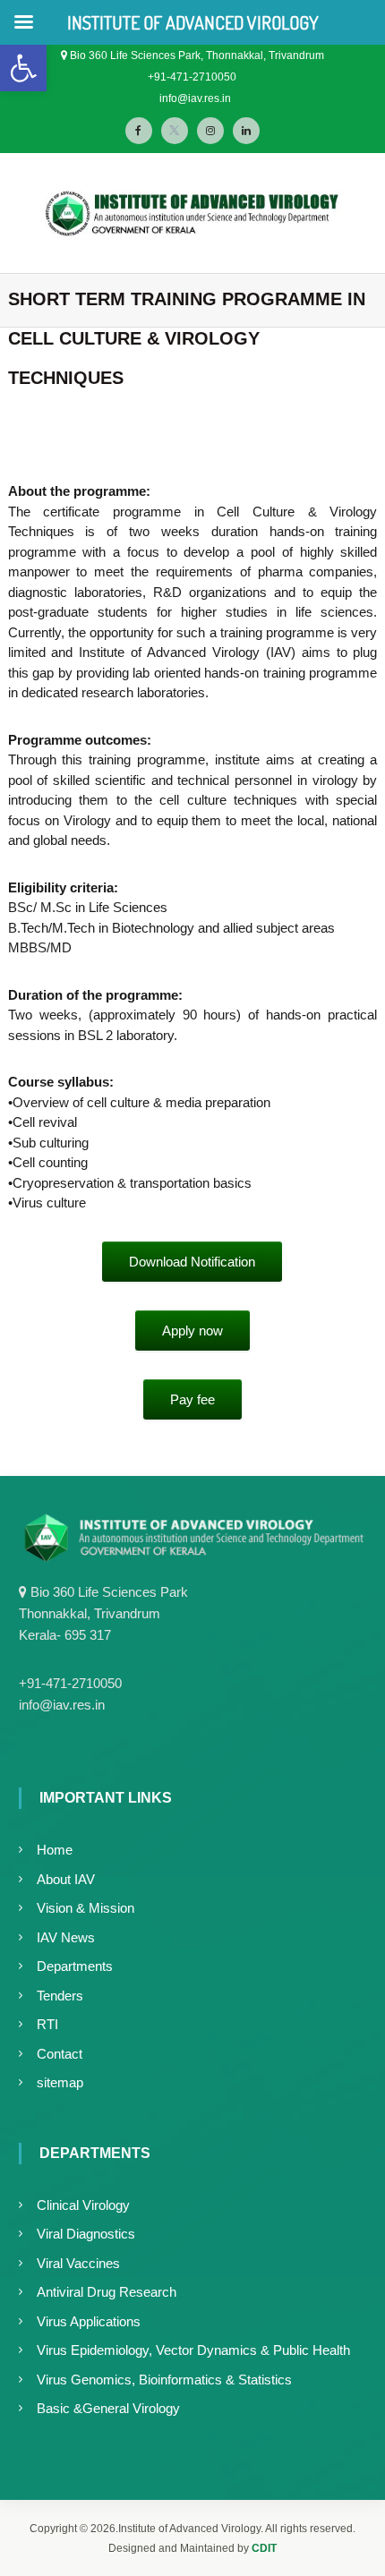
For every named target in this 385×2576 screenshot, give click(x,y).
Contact (60, 2054)
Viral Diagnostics (86, 2234)
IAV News (66, 1937)
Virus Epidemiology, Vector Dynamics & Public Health (193, 2350)
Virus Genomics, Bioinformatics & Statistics (164, 2380)
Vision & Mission (86, 1908)
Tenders (60, 1996)
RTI (47, 2024)
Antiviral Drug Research (107, 2292)
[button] (23, 68)
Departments (75, 1966)
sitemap (60, 2082)
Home (55, 1850)
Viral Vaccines (78, 2263)
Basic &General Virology (108, 2408)
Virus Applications (89, 2321)
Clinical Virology (83, 2205)
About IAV (66, 1879)
